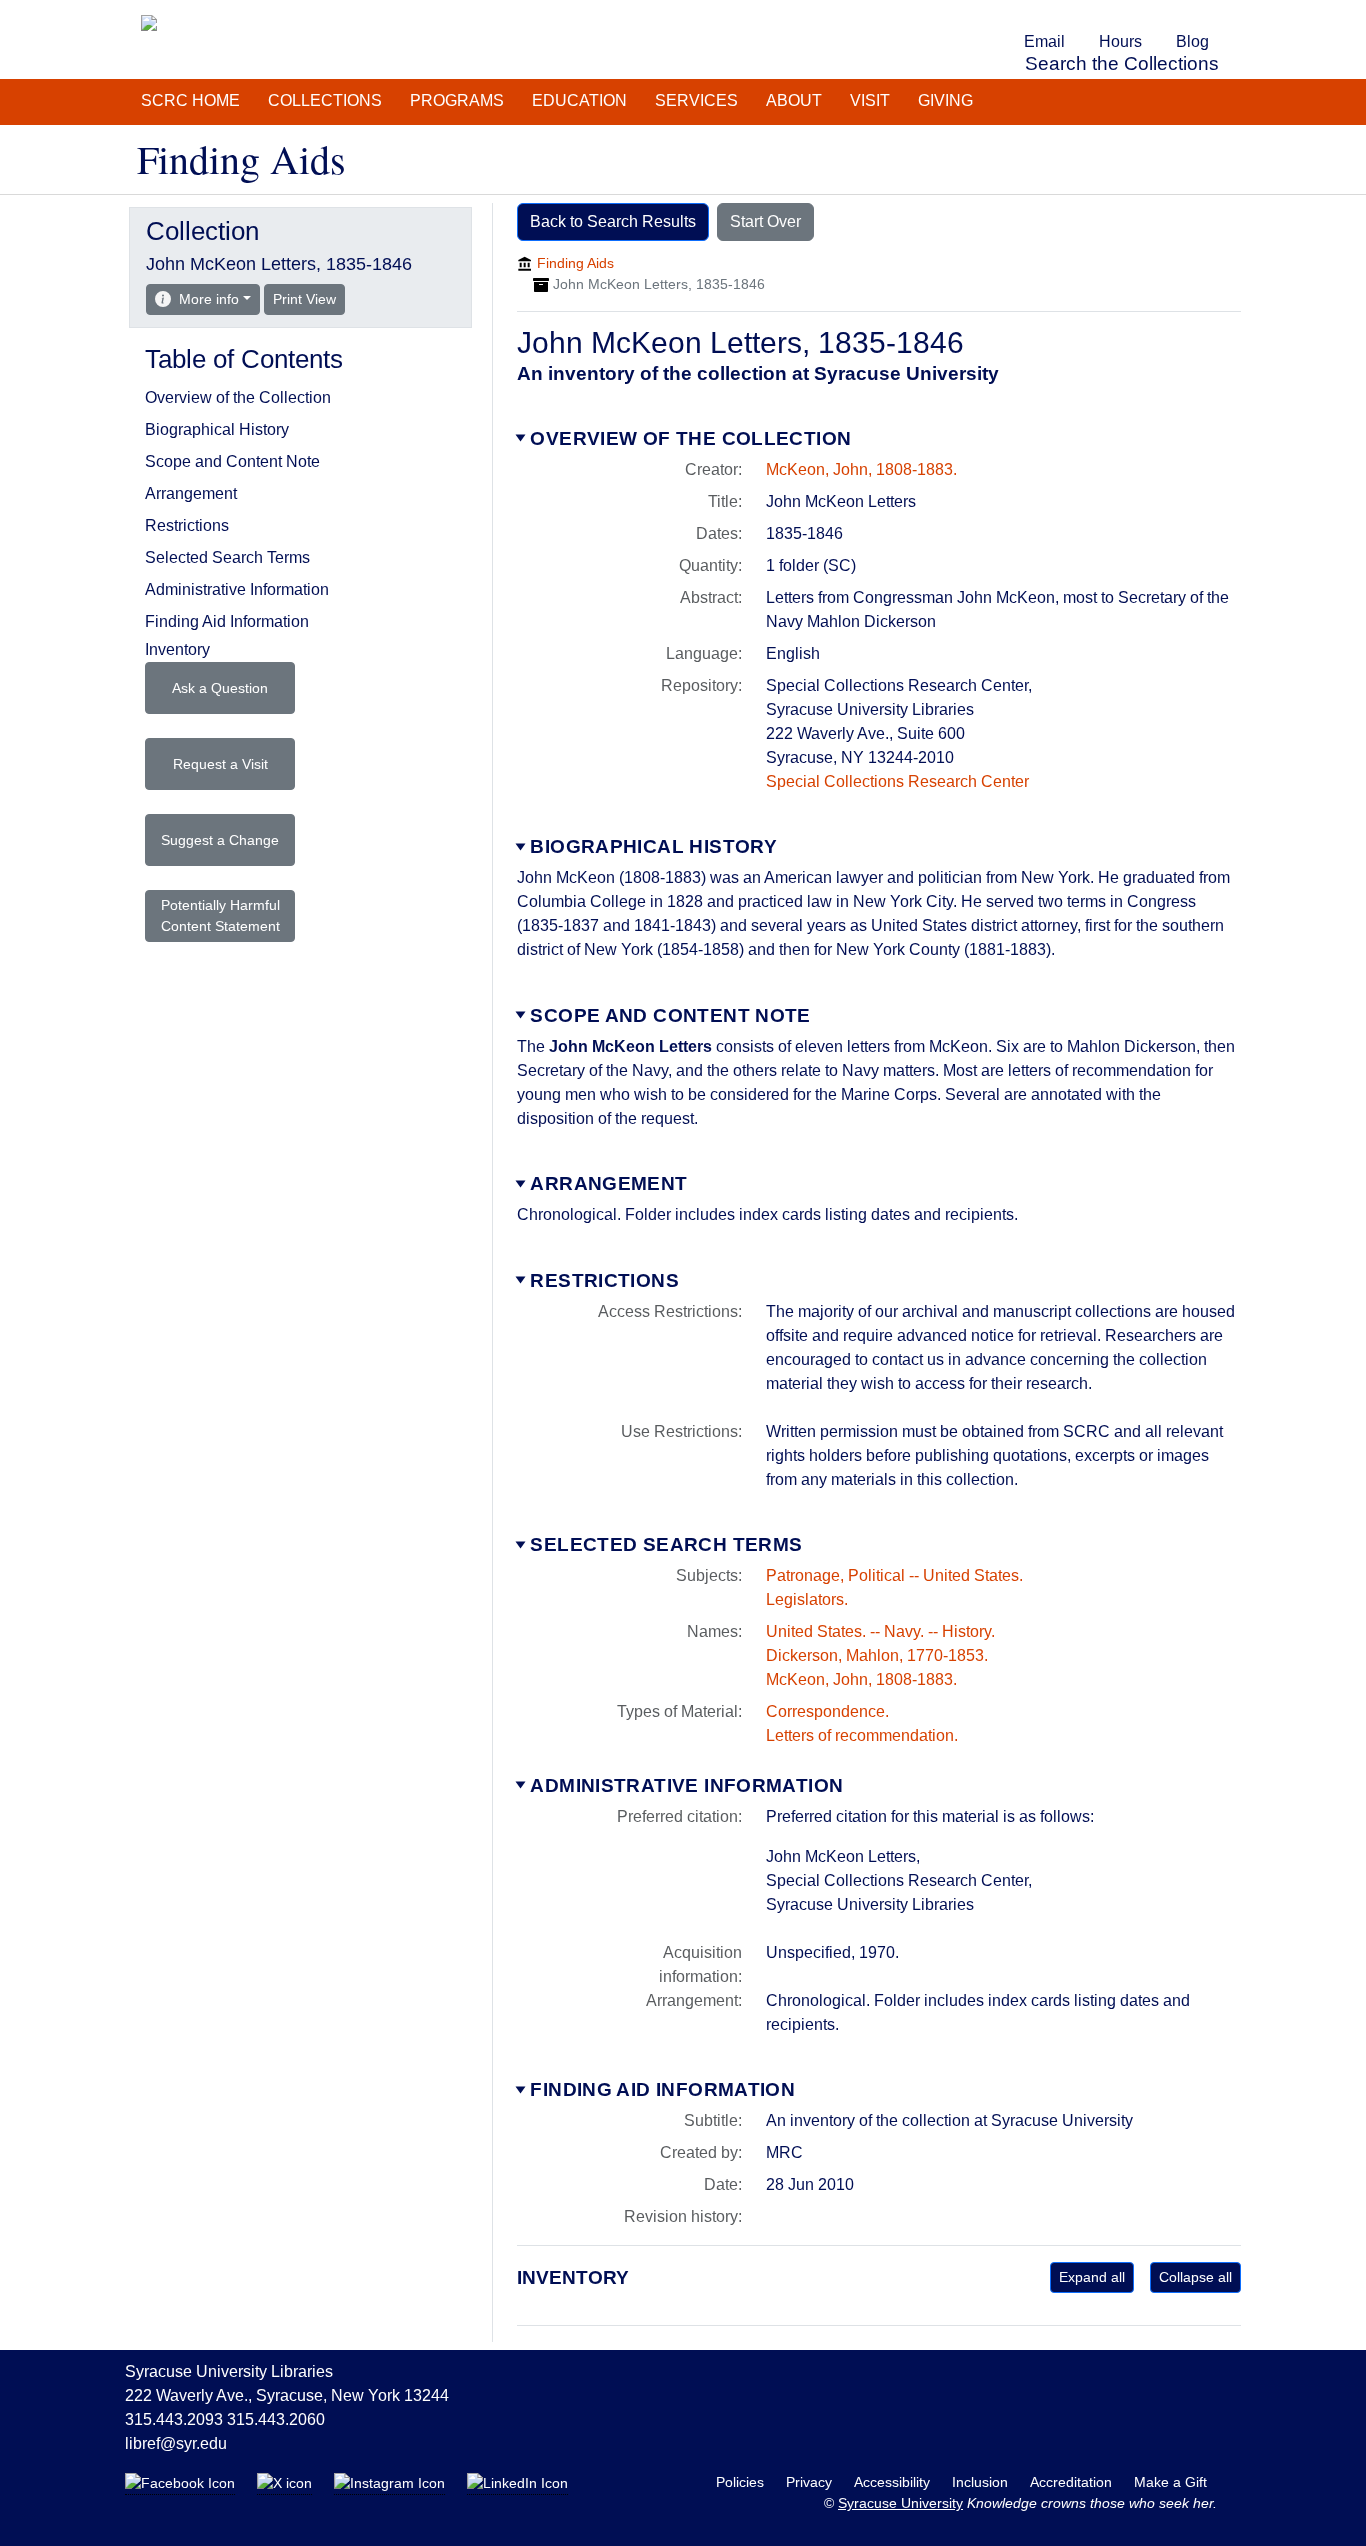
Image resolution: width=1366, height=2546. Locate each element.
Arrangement (608, 1183)
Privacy (811, 2482)
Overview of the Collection (690, 438)
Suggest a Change (220, 840)
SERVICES (696, 100)
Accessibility (894, 2482)
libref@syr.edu (176, 2443)
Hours (1120, 41)
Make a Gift (1170, 2482)
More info (209, 299)
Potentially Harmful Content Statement (220, 915)
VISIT (870, 100)
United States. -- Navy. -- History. (880, 1631)
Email (1044, 41)
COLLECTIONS (325, 100)
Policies (742, 2482)
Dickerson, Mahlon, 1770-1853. (877, 1655)
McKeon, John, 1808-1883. (861, 469)
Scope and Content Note (670, 1015)
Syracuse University (900, 2503)
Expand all (1092, 2277)
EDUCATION (579, 100)
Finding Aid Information (662, 2089)
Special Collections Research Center (897, 781)
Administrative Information (686, 1785)
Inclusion (982, 2482)
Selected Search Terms (666, 1544)
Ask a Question (220, 688)
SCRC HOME (190, 100)
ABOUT (794, 100)
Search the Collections (1122, 63)
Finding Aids (575, 263)
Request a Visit (220, 764)
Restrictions (604, 1280)
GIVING (945, 100)
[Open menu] (1237, 14)
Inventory (177, 649)
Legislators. (807, 1599)
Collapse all (1195, 2277)
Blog (1192, 41)
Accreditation (1073, 2482)
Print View (309, 298)
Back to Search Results (613, 221)
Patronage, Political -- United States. (894, 1575)
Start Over (765, 221)
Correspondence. (827, 1711)
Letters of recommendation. (862, 1735)
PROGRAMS (457, 100)
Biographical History (653, 846)
